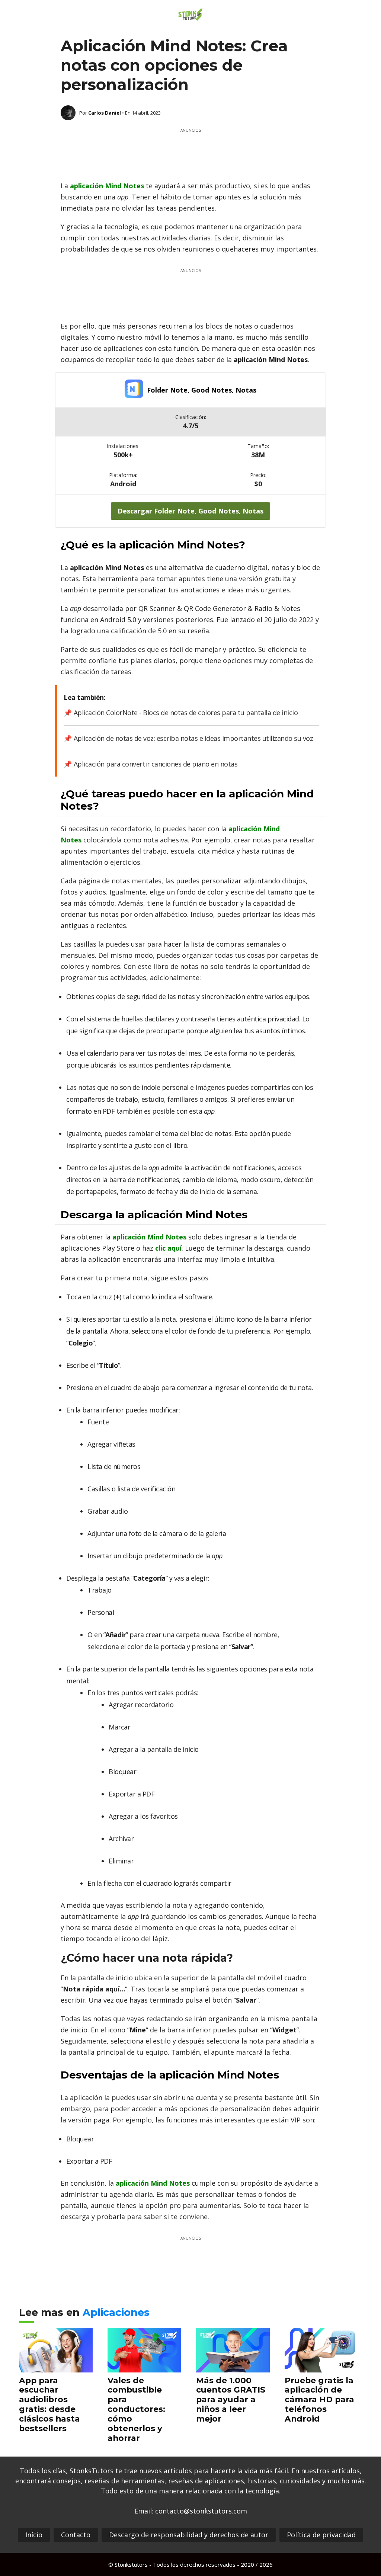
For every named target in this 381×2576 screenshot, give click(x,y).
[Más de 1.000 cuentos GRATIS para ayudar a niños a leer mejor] (233, 2367)
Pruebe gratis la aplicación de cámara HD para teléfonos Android (319, 2400)
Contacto (76, 2535)
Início (34, 2535)
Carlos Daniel (105, 113)
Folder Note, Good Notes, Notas (202, 390)
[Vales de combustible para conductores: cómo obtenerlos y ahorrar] (144, 2367)
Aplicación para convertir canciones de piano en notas (156, 764)
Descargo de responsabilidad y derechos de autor (189, 2535)
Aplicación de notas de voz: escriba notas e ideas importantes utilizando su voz (193, 738)
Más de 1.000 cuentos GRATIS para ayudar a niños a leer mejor (231, 2400)
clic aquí (168, 1248)
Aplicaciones (116, 2312)
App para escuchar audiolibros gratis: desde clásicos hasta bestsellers (49, 2404)
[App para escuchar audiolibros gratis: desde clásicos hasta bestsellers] (56, 2367)
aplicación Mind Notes (107, 186)
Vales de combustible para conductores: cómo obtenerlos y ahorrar (136, 2409)
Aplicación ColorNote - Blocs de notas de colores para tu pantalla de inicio (186, 713)
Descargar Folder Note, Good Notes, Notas (190, 511)
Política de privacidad (321, 2535)
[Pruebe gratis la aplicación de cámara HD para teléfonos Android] (321, 2367)
